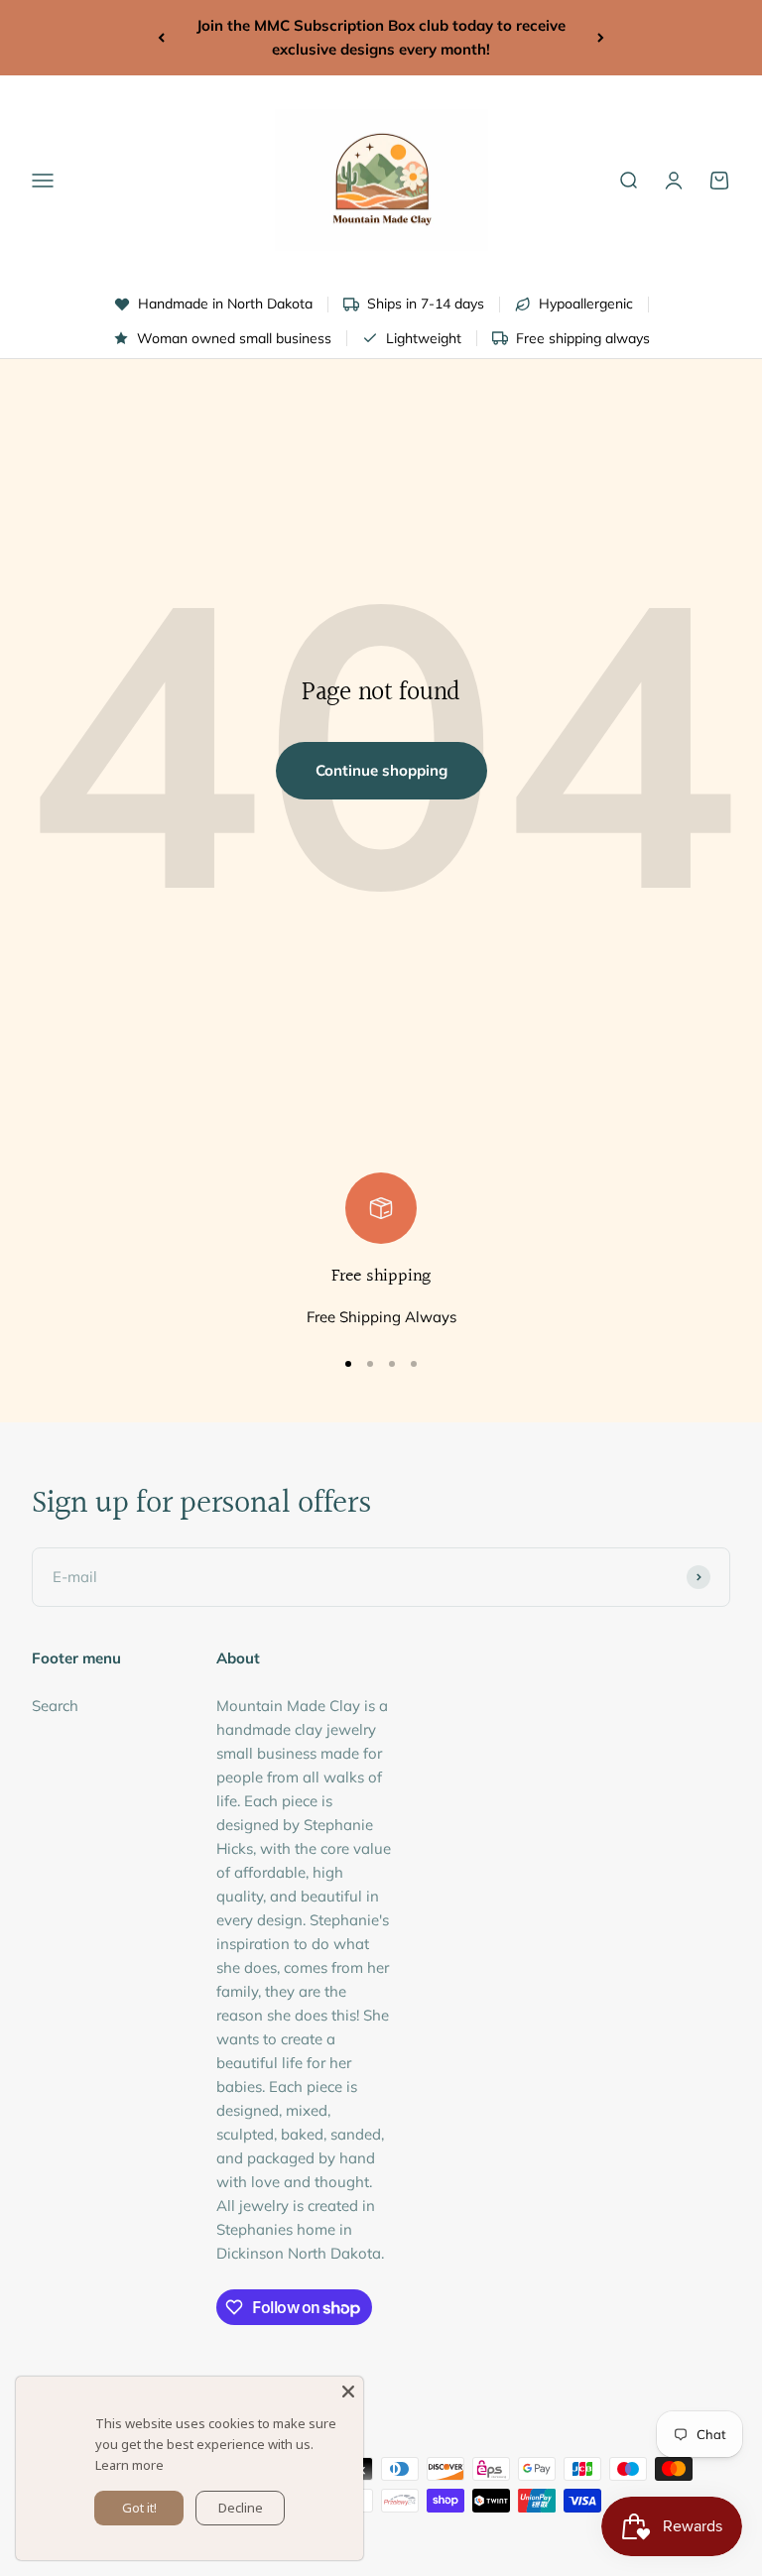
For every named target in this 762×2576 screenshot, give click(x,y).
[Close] (348, 2392)
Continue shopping (381, 770)
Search (55, 1706)
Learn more (129, 2465)
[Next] (601, 38)
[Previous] (161, 38)
